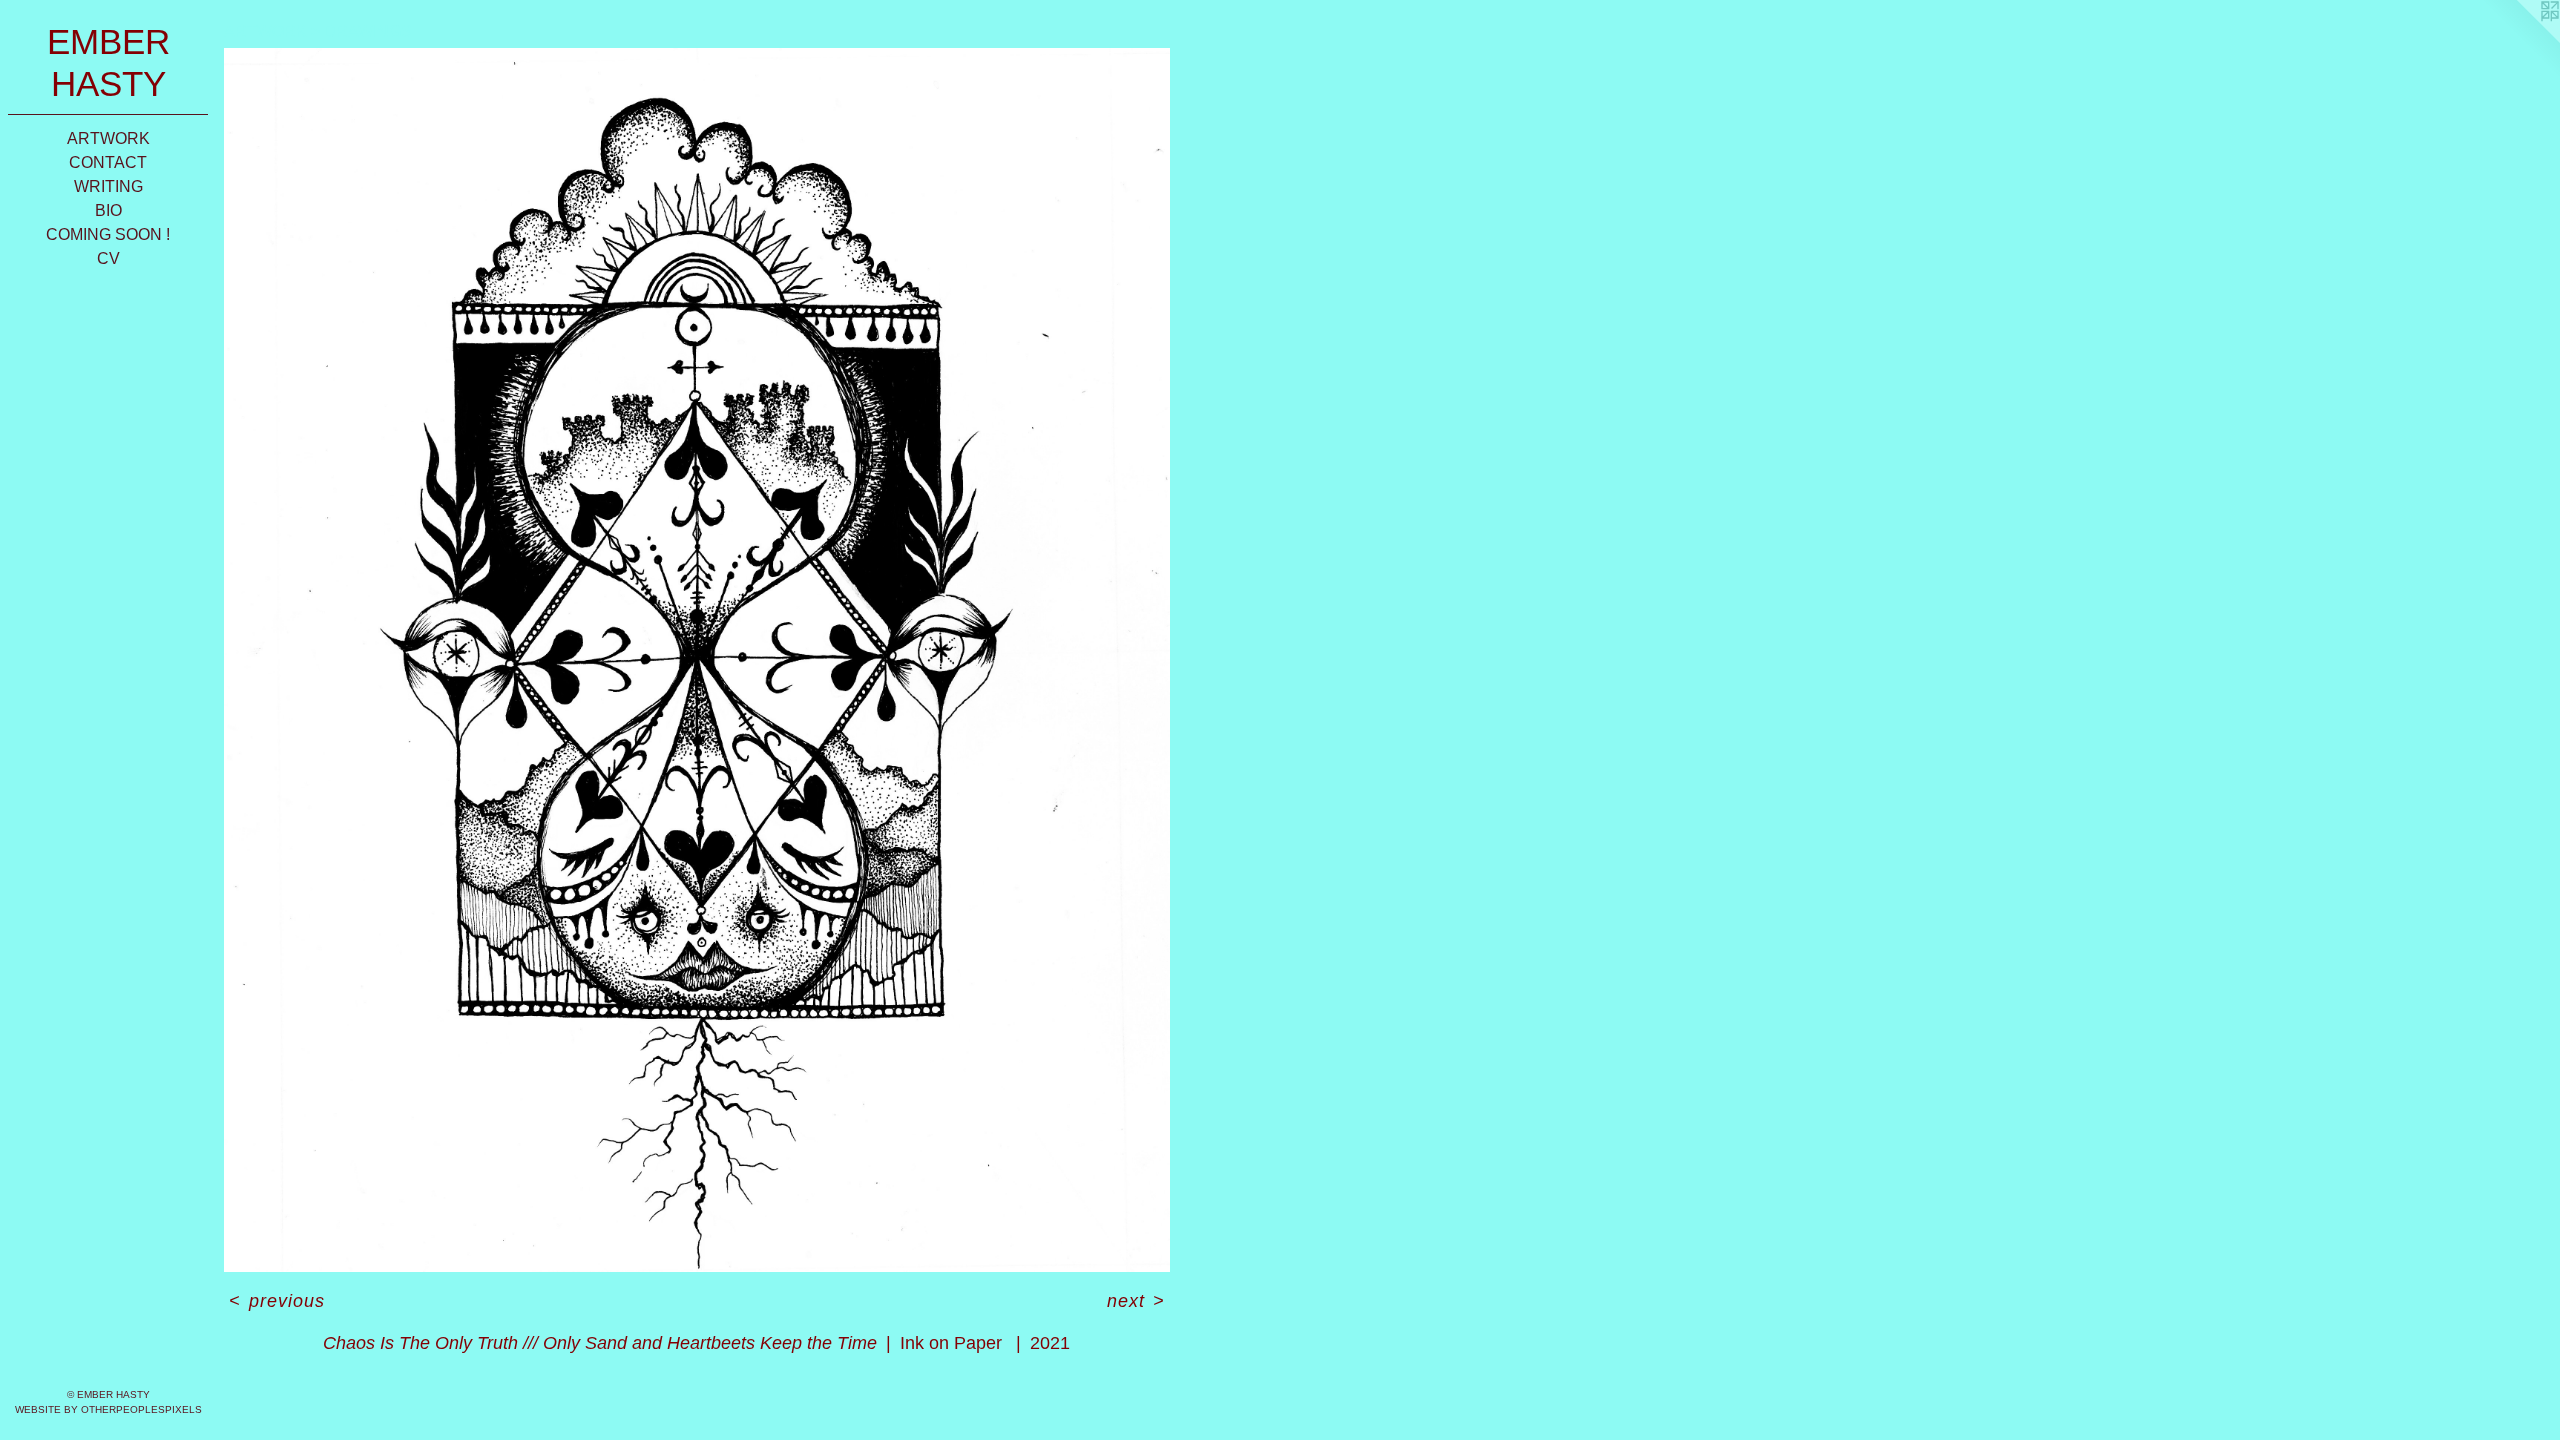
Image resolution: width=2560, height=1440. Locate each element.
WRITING (108, 186)
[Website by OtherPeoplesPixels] (2520, 40)
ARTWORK (108, 138)
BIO (108, 210)
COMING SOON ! (108, 234)
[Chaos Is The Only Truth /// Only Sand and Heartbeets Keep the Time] (697, 660)
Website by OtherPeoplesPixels (108, 1409)
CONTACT (108, 162)
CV (108, 258)
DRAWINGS (368, 31)
